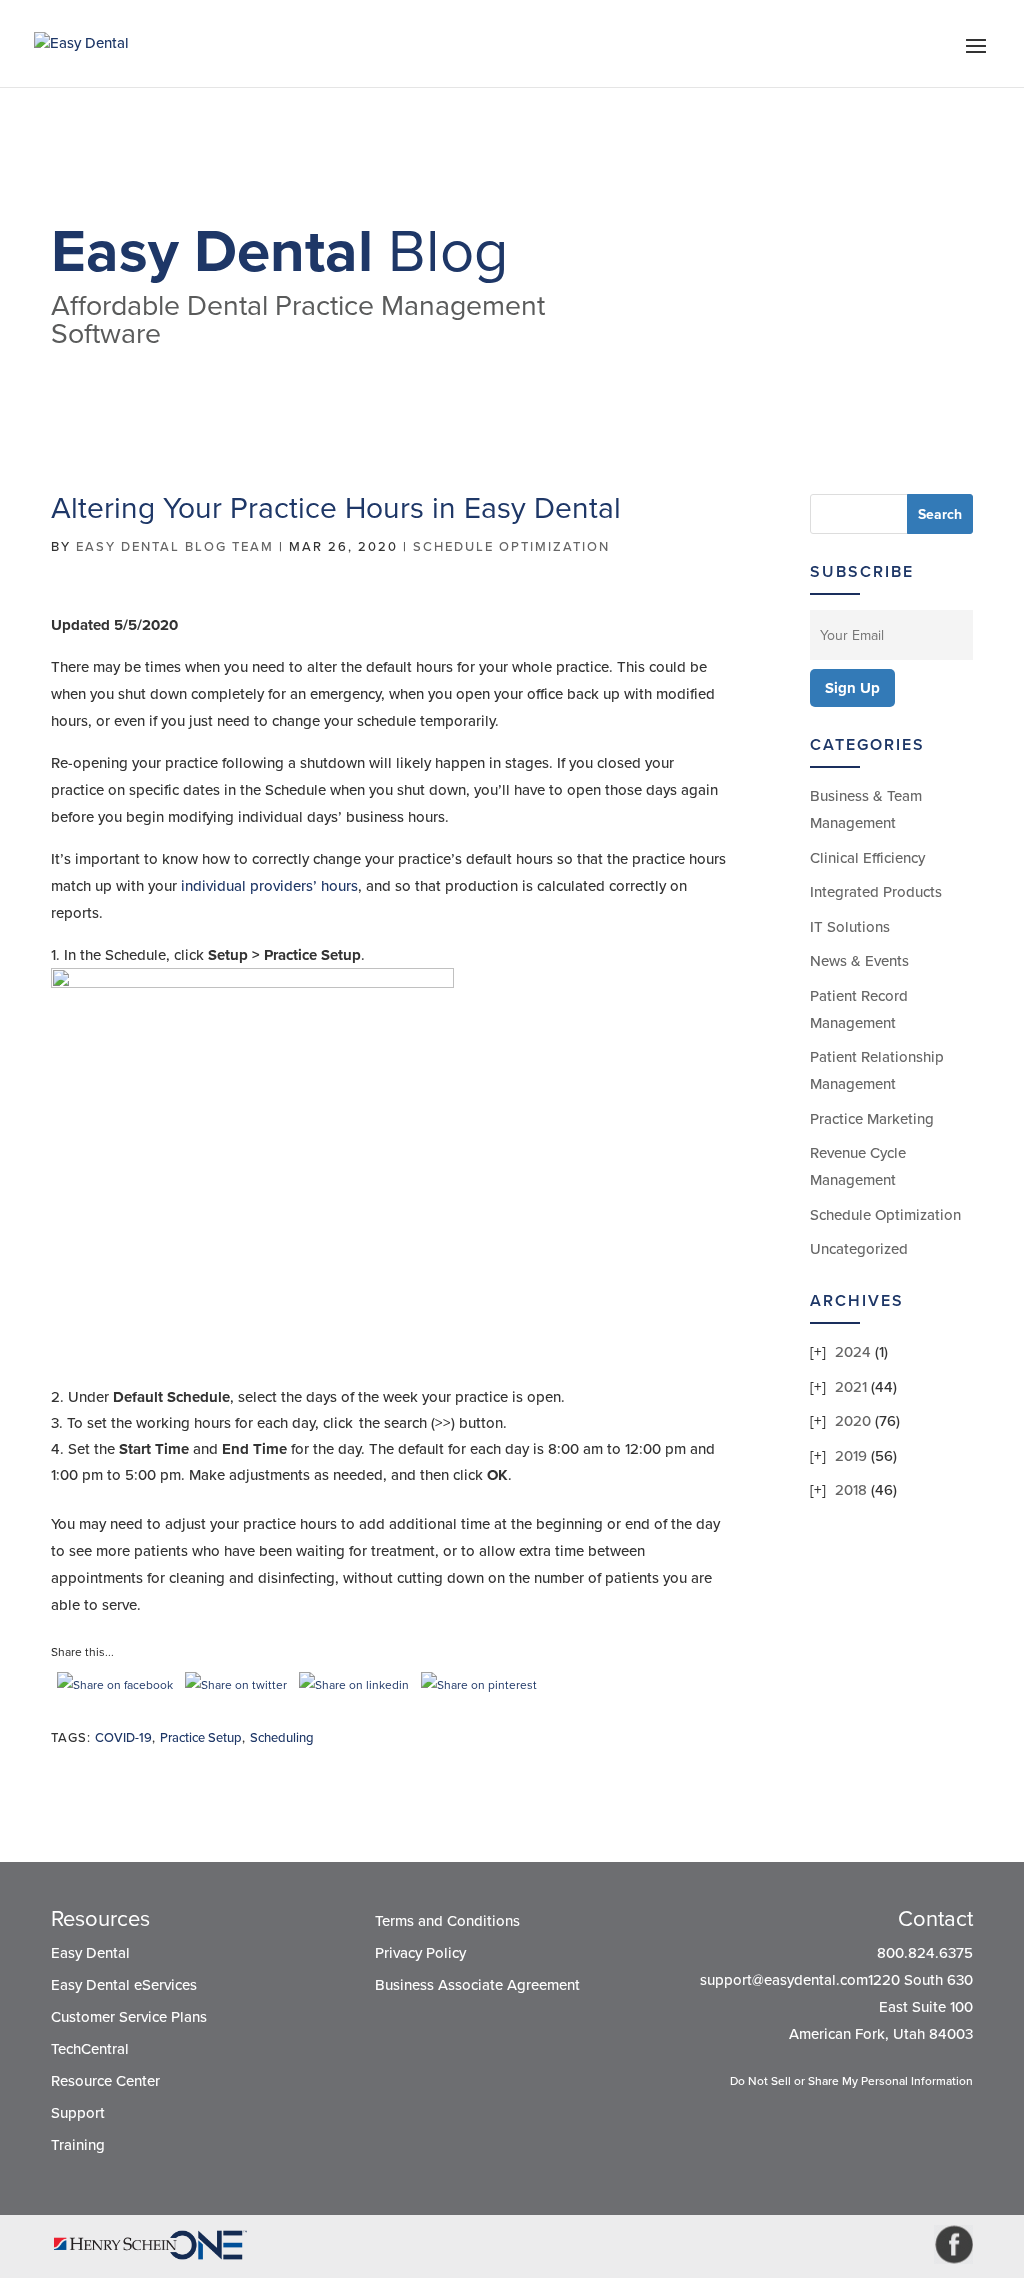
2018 (851, 1490)
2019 (851, 1456)
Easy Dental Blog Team (175, 547)
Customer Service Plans (129, 2017)
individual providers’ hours (269, 886)
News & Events (859, 961)
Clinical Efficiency (867, 858)
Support (78, 2113)
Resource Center (105, 2081)
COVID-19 (123, 1738)
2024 (853, 1352)
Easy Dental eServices (124, 1985)
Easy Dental (90, 1953)
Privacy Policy (420, 1953)
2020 (853, 1421)
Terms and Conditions (447, 1921)
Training (78, 2145)
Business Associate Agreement (477, 1985)
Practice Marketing (872, 1119)
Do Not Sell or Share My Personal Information (851, 2081)
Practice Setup (201, 1738)
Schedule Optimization (511, 547)
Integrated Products (876, 892)
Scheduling (282, 1738)
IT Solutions (850, 927)
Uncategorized (859, 1249)
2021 (851, 1387)
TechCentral (90, 2049)
